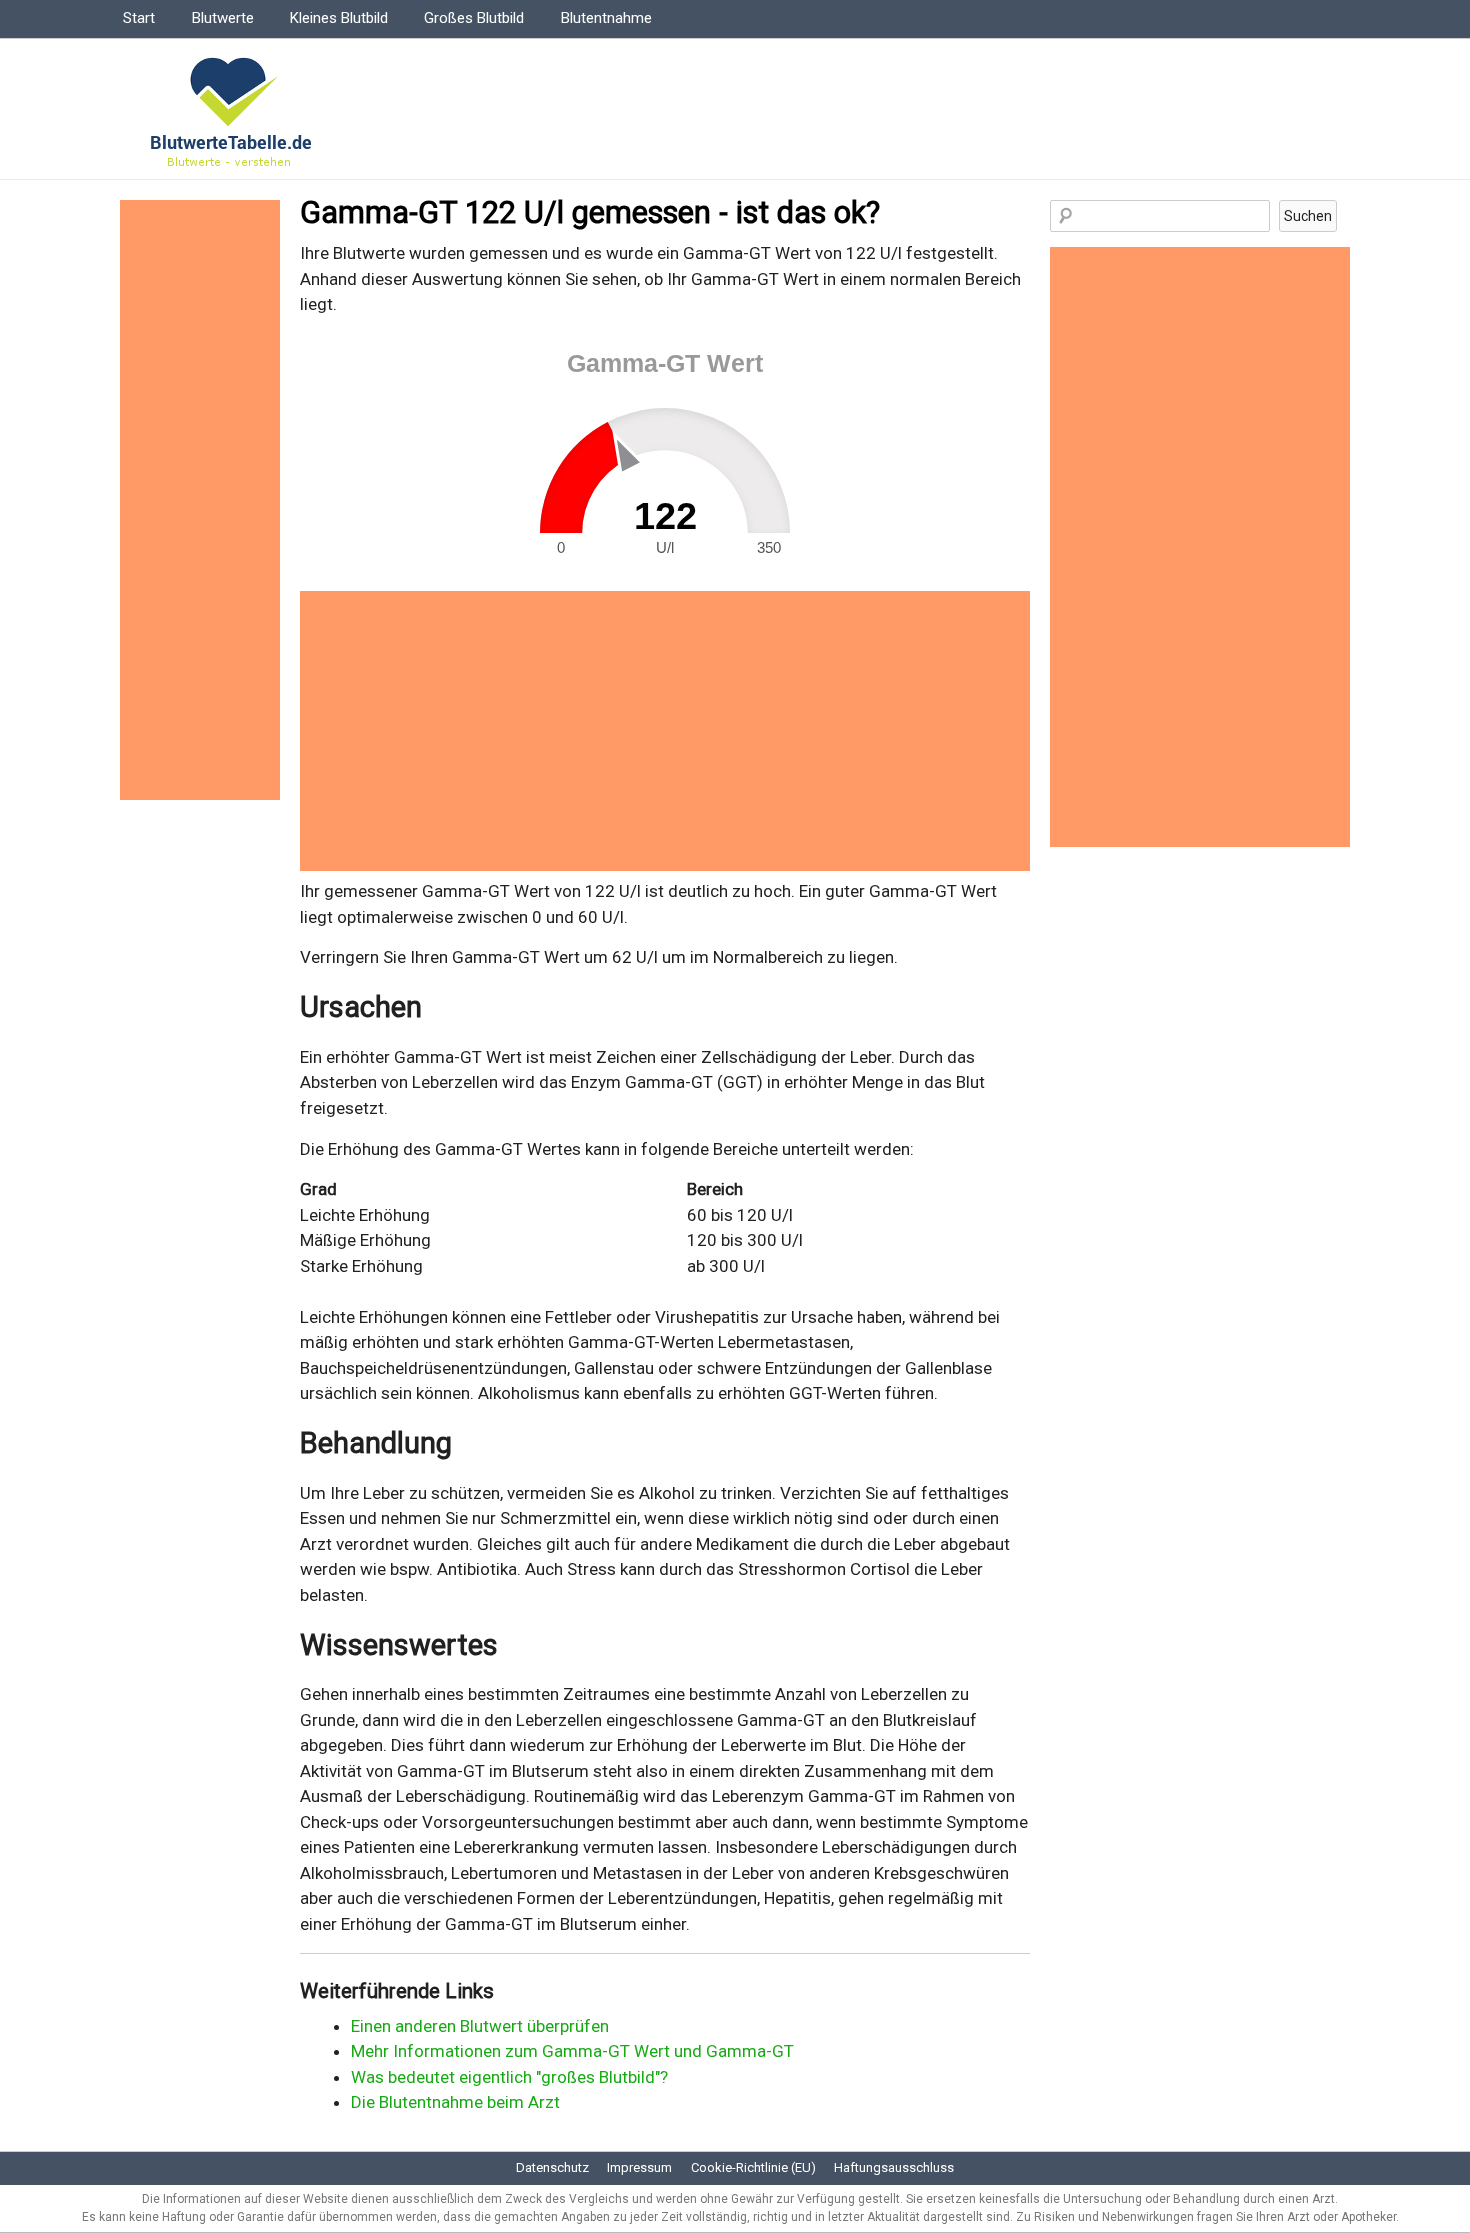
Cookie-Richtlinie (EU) (753, 2167)
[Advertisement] (665, 731)
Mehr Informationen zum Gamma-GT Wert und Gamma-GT (572, 2051)
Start (139, 18)
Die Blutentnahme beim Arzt (455, 2102)
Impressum (639, 2167)
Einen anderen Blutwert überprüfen (480, 2026)
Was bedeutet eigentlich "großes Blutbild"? (509, 2077)
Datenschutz (552, 2167)
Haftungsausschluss (894, 2167)
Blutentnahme (606, 18)
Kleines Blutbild (339, 18)
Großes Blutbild (474, 18)
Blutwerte (223, 18)
